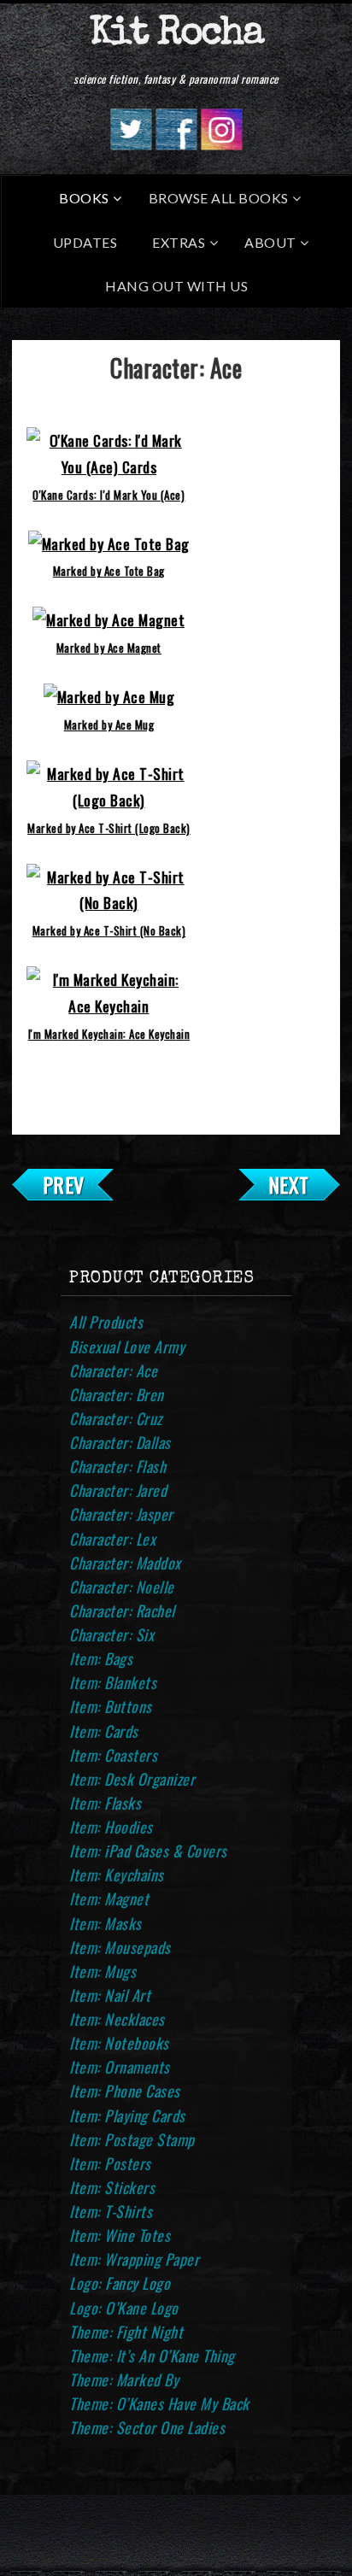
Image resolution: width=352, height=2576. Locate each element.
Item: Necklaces (117, 2019)
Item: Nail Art (110, 1995)
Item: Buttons (111, 1706)
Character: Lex (112, 1539)
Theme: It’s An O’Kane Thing (152, 2356)
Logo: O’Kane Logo (124, 2308)
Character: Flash (117, 1466)
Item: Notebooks (119, 2043)
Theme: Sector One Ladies (147, 2427)
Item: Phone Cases (125, 2091)
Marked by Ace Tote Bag (109, 571)
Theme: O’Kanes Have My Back (159, 2403)
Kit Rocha (176, 35)
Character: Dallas (120, 1442)
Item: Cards (104, 1731)
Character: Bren (117, 1394)
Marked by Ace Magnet (109, 648)
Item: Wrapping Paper (134, 2259)
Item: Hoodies (111, 1827)
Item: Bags (101, 1658)
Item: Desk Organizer (132, 1779)
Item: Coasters (113, 1755)
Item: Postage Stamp (132, 2139)
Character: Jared (118, 1490)
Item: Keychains (117, 1875)
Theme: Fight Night (126, 2332)
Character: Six (111, 1634)
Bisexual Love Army (127, 1347)
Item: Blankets (113, 1682)
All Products (106, 1322)
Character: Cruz (116, 1418)
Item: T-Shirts (111, 2211)
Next (289, 1184)
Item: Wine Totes (120, 2235)
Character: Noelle (122, 1587)
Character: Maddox (125, 1563)
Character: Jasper (121, 1514)
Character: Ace (113, 1370)
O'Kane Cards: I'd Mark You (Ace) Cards (109, 499)
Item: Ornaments (120, 2067)
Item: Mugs (103, 1971)
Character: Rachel (122, 1611)
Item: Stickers (112, 2187)
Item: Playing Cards (127, 2115)
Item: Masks (106, 1923)
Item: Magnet (109, 1898)
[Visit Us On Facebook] (176, 144)
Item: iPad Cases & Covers (148, 1851)
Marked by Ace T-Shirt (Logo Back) (109, 828)
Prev (64, 1184)
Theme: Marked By (124, 2379)
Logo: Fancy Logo (120, 2283)
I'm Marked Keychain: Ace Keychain (109, 1034)
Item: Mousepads (120, 1947)
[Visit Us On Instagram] (221, 144)
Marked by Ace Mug (109, 725)
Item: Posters (110, 2163)
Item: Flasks (105, 1803)
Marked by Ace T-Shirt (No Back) (109, 930)
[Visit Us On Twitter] (130, 144)
